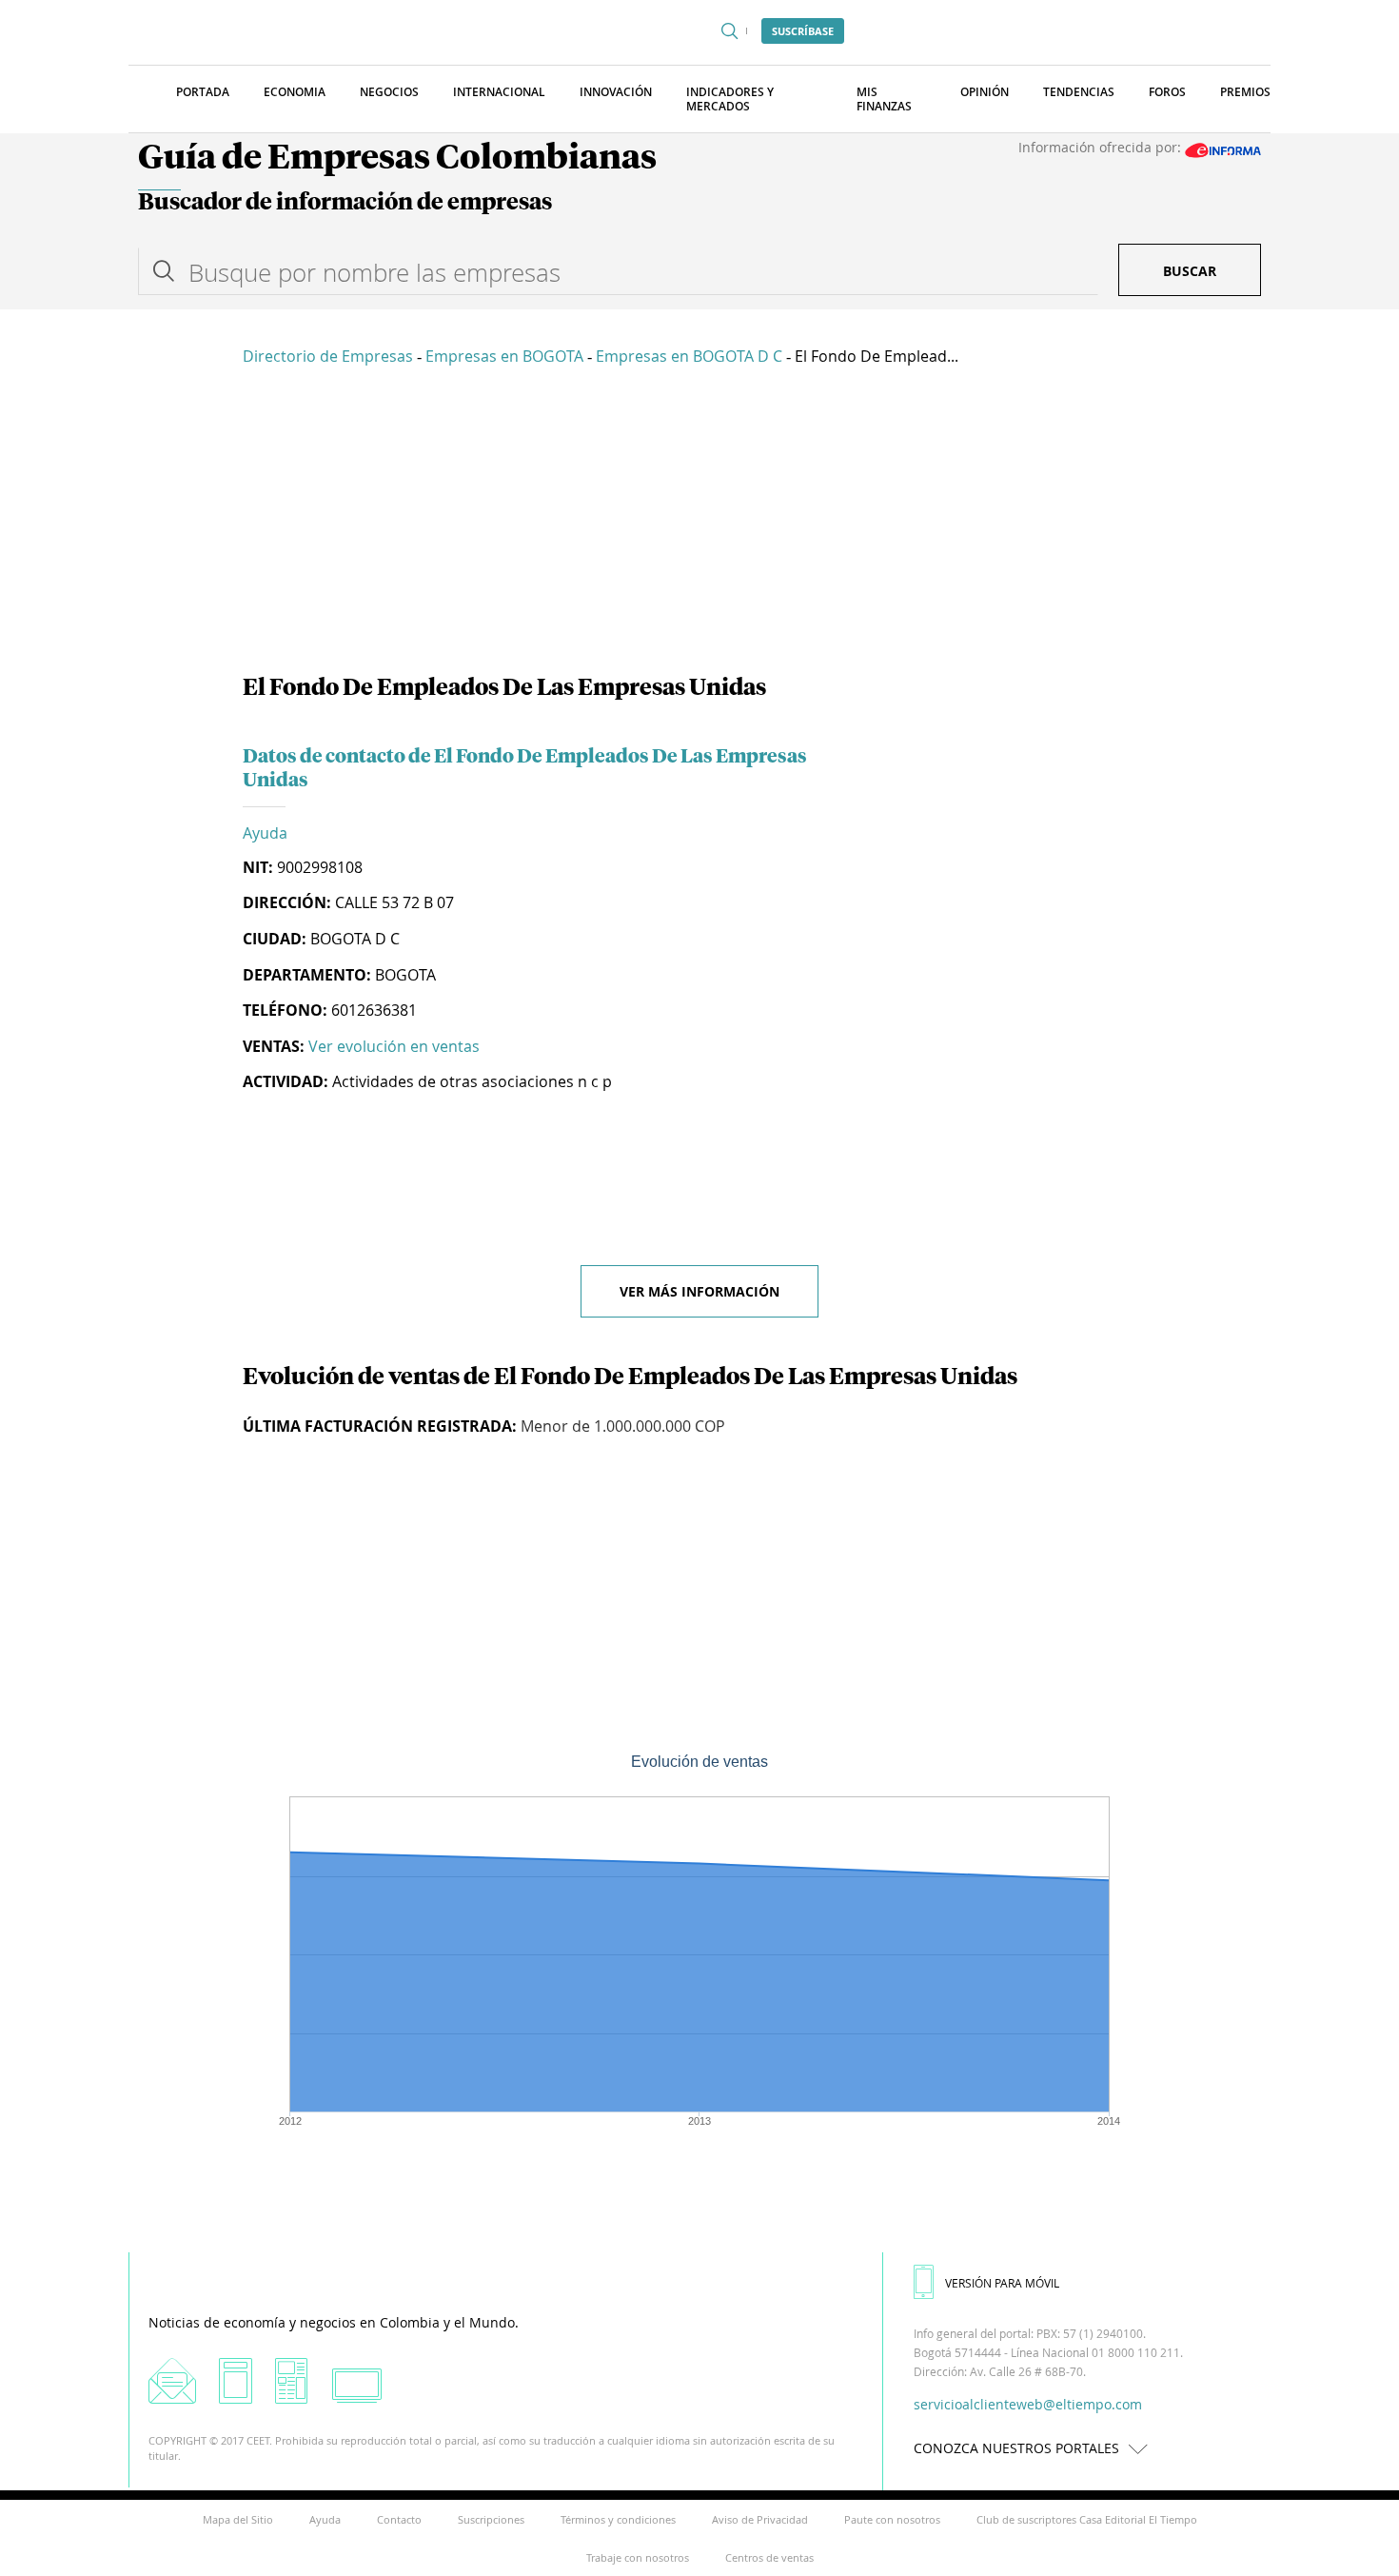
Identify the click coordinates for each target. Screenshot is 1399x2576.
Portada (203, 92)
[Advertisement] (699, 524)
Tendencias (1079, 92)
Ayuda (265, 833)
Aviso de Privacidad (760, 2519)
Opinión (985, 92)
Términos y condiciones (618, 2519)
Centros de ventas (769, 2557)
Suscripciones (491, 2519)
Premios (1245, 92)
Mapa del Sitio (238, 2519)
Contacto (399, 2519)
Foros (1167, 92)
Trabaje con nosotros (638, 2557)
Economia (295, 92)
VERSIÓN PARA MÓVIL (1002, 2283)
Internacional (499, 92)
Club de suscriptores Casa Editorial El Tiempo (1087, 2519)
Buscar (1190, 271)
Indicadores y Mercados (730, 99)
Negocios (389, 92)
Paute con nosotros (892, 2519)
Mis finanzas (884, 99)
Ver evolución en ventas (394, 1046)
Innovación (616, 92)
